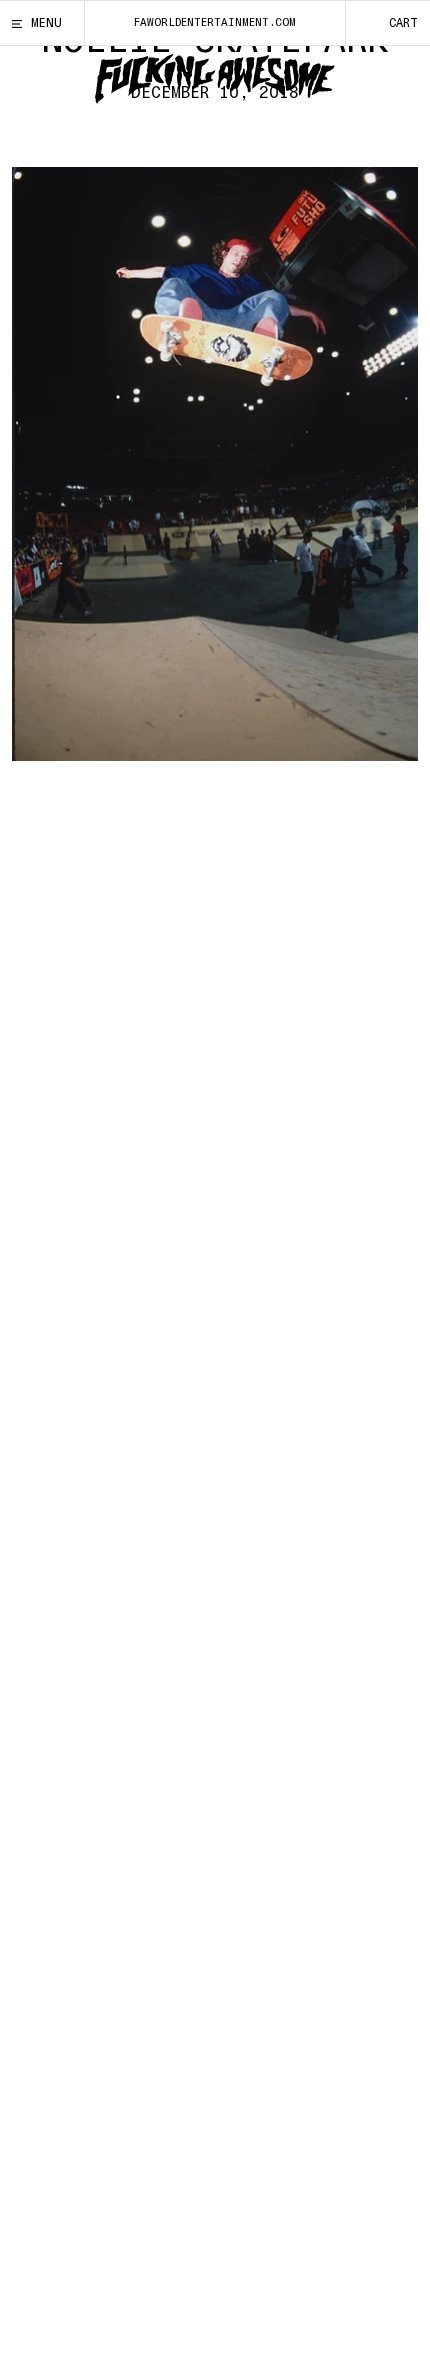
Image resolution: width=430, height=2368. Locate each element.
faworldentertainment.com (215, 22)
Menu (46, 23)
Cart (403, 23)
